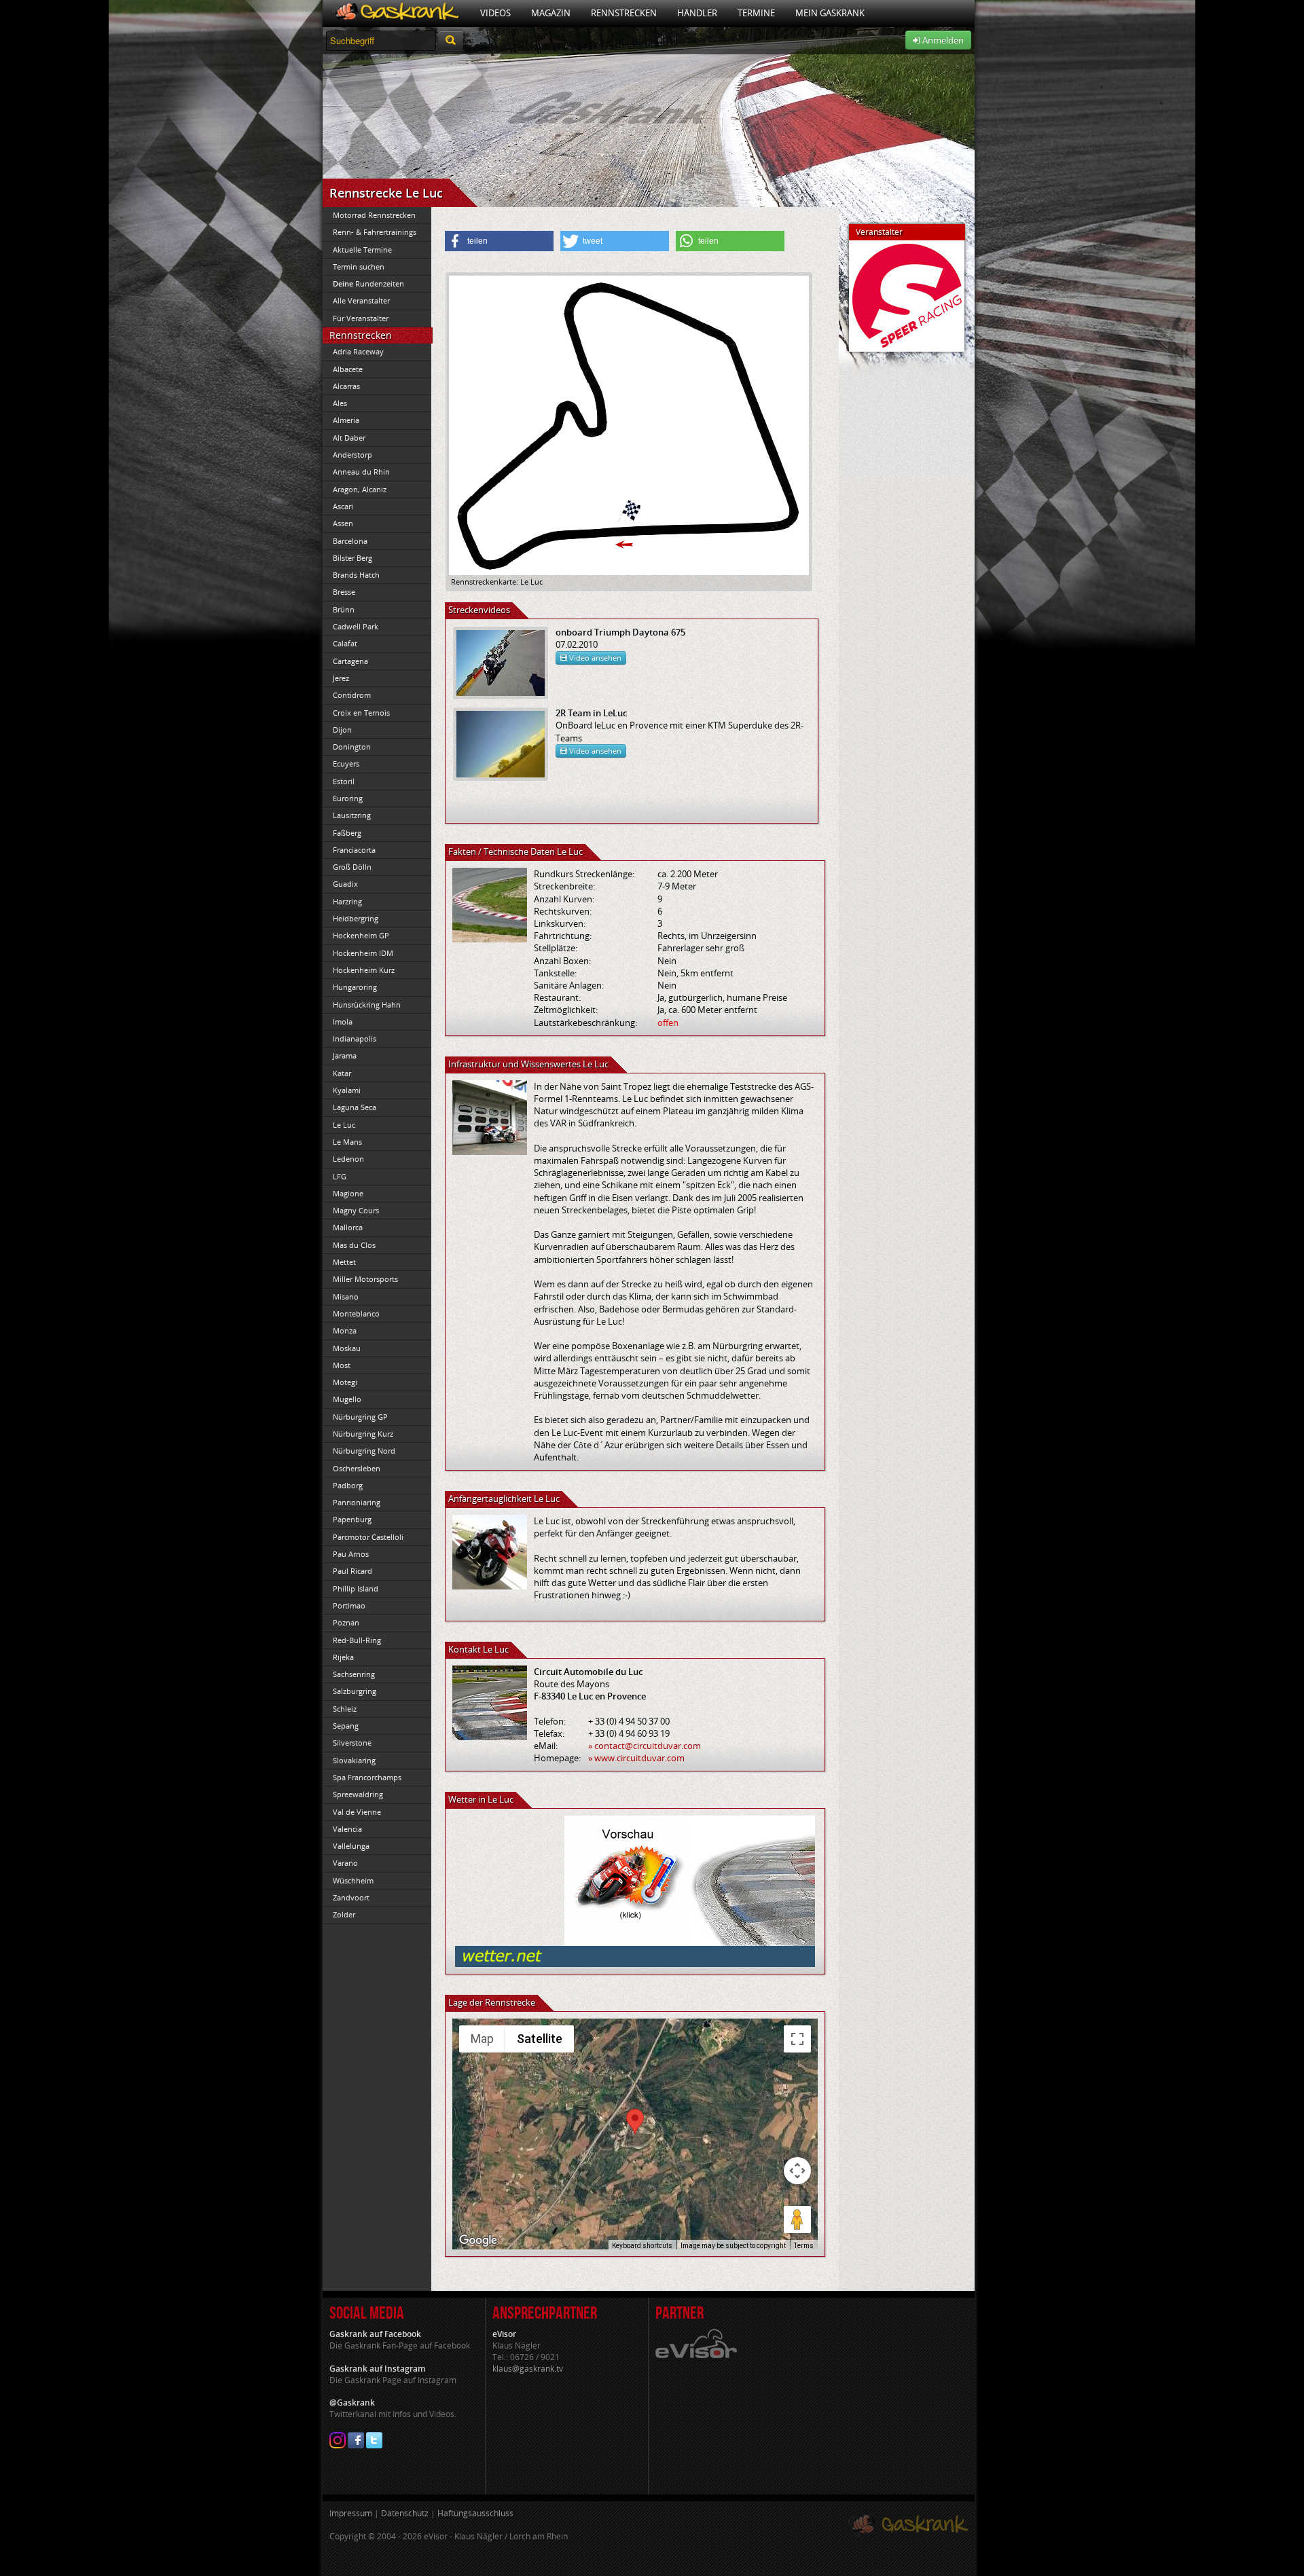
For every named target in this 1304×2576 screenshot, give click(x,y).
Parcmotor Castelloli (368, 1537)
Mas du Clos (354, 1245)
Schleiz (345, 1709)
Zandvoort (351, 1897)
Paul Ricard (352, 1571)
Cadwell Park (356, 626)
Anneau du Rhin (361, 472)
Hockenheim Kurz (364, 970)
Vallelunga (351, 1846)
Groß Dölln (352, 867)
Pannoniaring (357, 1502)
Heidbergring (356, 918)
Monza (345, 1330)
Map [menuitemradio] (482, 2039)
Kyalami (347, 1090)
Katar (342, 1073)
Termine (756, 13)
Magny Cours (356, 1210)
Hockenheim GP (361, 935)
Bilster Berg (352, 558)
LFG (340, 1176)
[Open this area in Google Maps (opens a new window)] (478, 2241)
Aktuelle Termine (362, 250)
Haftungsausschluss (475, 2513)
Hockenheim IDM (363, 953)
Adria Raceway (358, 351)
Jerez (341, 678)
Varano (345, 1863)
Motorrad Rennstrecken (374, 215)
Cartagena (350, 661)
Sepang (346, 1726)
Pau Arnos (351, 1554)
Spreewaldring (358, 1794)
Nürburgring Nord (364, 1451)
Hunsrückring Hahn (367, 1005)
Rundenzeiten (368, 283)
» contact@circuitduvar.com (645, 1746)
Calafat (345, 643)
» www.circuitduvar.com (636, 1758)
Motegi (345, 1382)
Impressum (351, 2513)
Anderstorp (352, 455)
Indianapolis (355, 1038)
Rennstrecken (624, 13)
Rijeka (343, 1657)
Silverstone (352, 1743)
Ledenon (348, 1159)
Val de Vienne (357, 1812)
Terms (804, 2246)
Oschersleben (357, 1468)
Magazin (551, 13)
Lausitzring (352, 815)
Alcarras (346, 386)
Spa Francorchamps (367, 1777)
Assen (343, 523)
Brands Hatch (356, 575)
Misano (346, 1296)
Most (342, 1365)
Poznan (346, 1622)
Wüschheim (353, 1880)
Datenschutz (405, 2513)
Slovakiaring (354, 1760)
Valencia (347, 1829)
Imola (343, 1022)
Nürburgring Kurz (363, 1434)
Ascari (343, 506)
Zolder (344, 1914)
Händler (697, 13)
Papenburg (352, 1519)
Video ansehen (594, 658)
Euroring (348, 798)
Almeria (346, 420)
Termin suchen (359, 266)
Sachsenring (354, 1674)
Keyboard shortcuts (642, 2246)
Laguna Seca (355, 1107)
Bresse (344, 592)
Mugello (347, 1399)
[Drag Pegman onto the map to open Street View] (797, 2220)
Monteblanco (356, 1313)
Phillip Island (356, 1588)
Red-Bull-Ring (357, 1640)
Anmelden (942, 40)
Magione (348, 1193)
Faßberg (347, 833)
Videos (495, 13)
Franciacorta (354, 850)
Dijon (342, 730)
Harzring (347, 901)
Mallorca (348, 1227)
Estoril (344, 781)
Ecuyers (346, 763)
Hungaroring (355, 987)
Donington (352, 747)
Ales (340, 403)
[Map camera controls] (797, 2171)
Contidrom (352, 695)
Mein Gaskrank (830, 13)
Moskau (347, 1348)
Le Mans (347, 1142)
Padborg (348, 1485)
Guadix (345, 884)
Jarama (345, 1055)
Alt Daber (349, 438)
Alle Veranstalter (361, 300)
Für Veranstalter (361, 318)
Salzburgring (355, 1691)
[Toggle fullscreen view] (797, 2039)
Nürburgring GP (360, 1417)
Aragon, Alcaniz (360, 489)
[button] (499, 241)
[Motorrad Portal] (396, 13)
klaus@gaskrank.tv (528, 2369)
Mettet (344, 1262)
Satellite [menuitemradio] (540, 2039)
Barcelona (350, 541)
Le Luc (344, 1125)
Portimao (349, 1605)
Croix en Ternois (361, 713)
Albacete (348, 369)
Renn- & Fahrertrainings (375, 232)
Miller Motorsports (365, 1279)
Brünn (344, 609)
